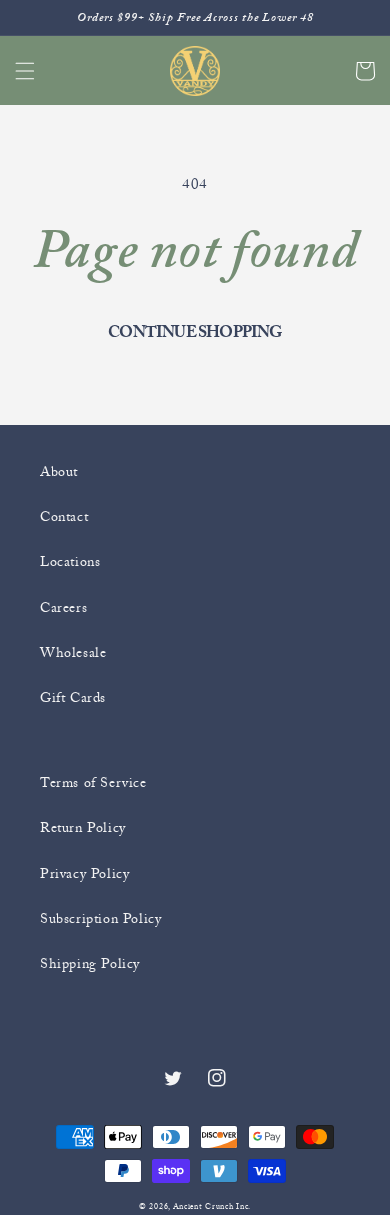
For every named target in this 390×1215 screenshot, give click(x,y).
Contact (64, 516)
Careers (63, 607)
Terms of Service (93, 782)
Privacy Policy (84, 873)
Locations (70, 561)
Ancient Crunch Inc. (212, 1206)
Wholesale (73, 652)
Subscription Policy (100, 918)
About (59, 471)
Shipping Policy (90, 963)
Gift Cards (73, 697)
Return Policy (83, 827)
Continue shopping (194, 331)
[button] (25, 71)
